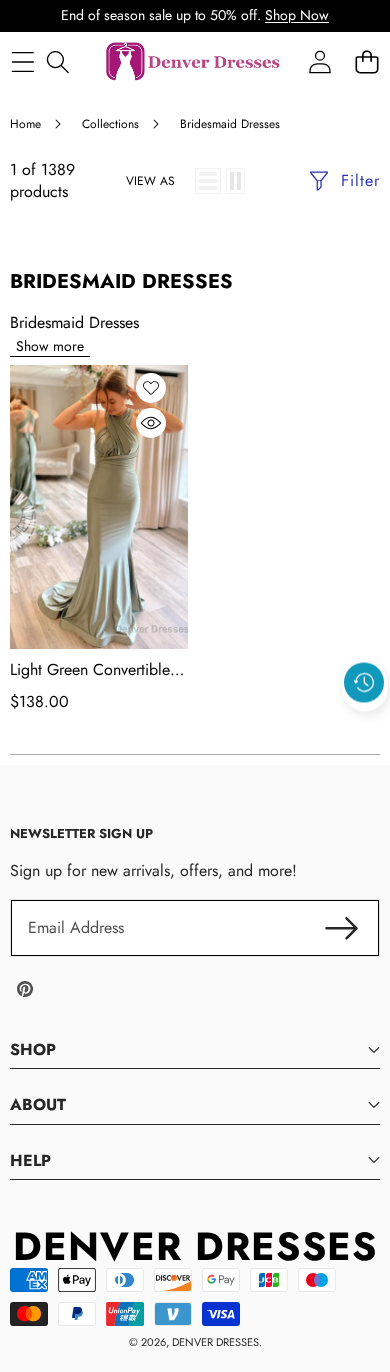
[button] (365, 729)
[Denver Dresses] (194, 62)
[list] (208, 181)
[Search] (57, 62)
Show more (50, 346)
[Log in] (319, 62)
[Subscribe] (342, 928)
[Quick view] (151, 423)
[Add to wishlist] (151, 388)
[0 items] (366, 62)
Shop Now (297, 15)
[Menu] (22, 62)
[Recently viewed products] (364, 683)
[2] (235, 181)
